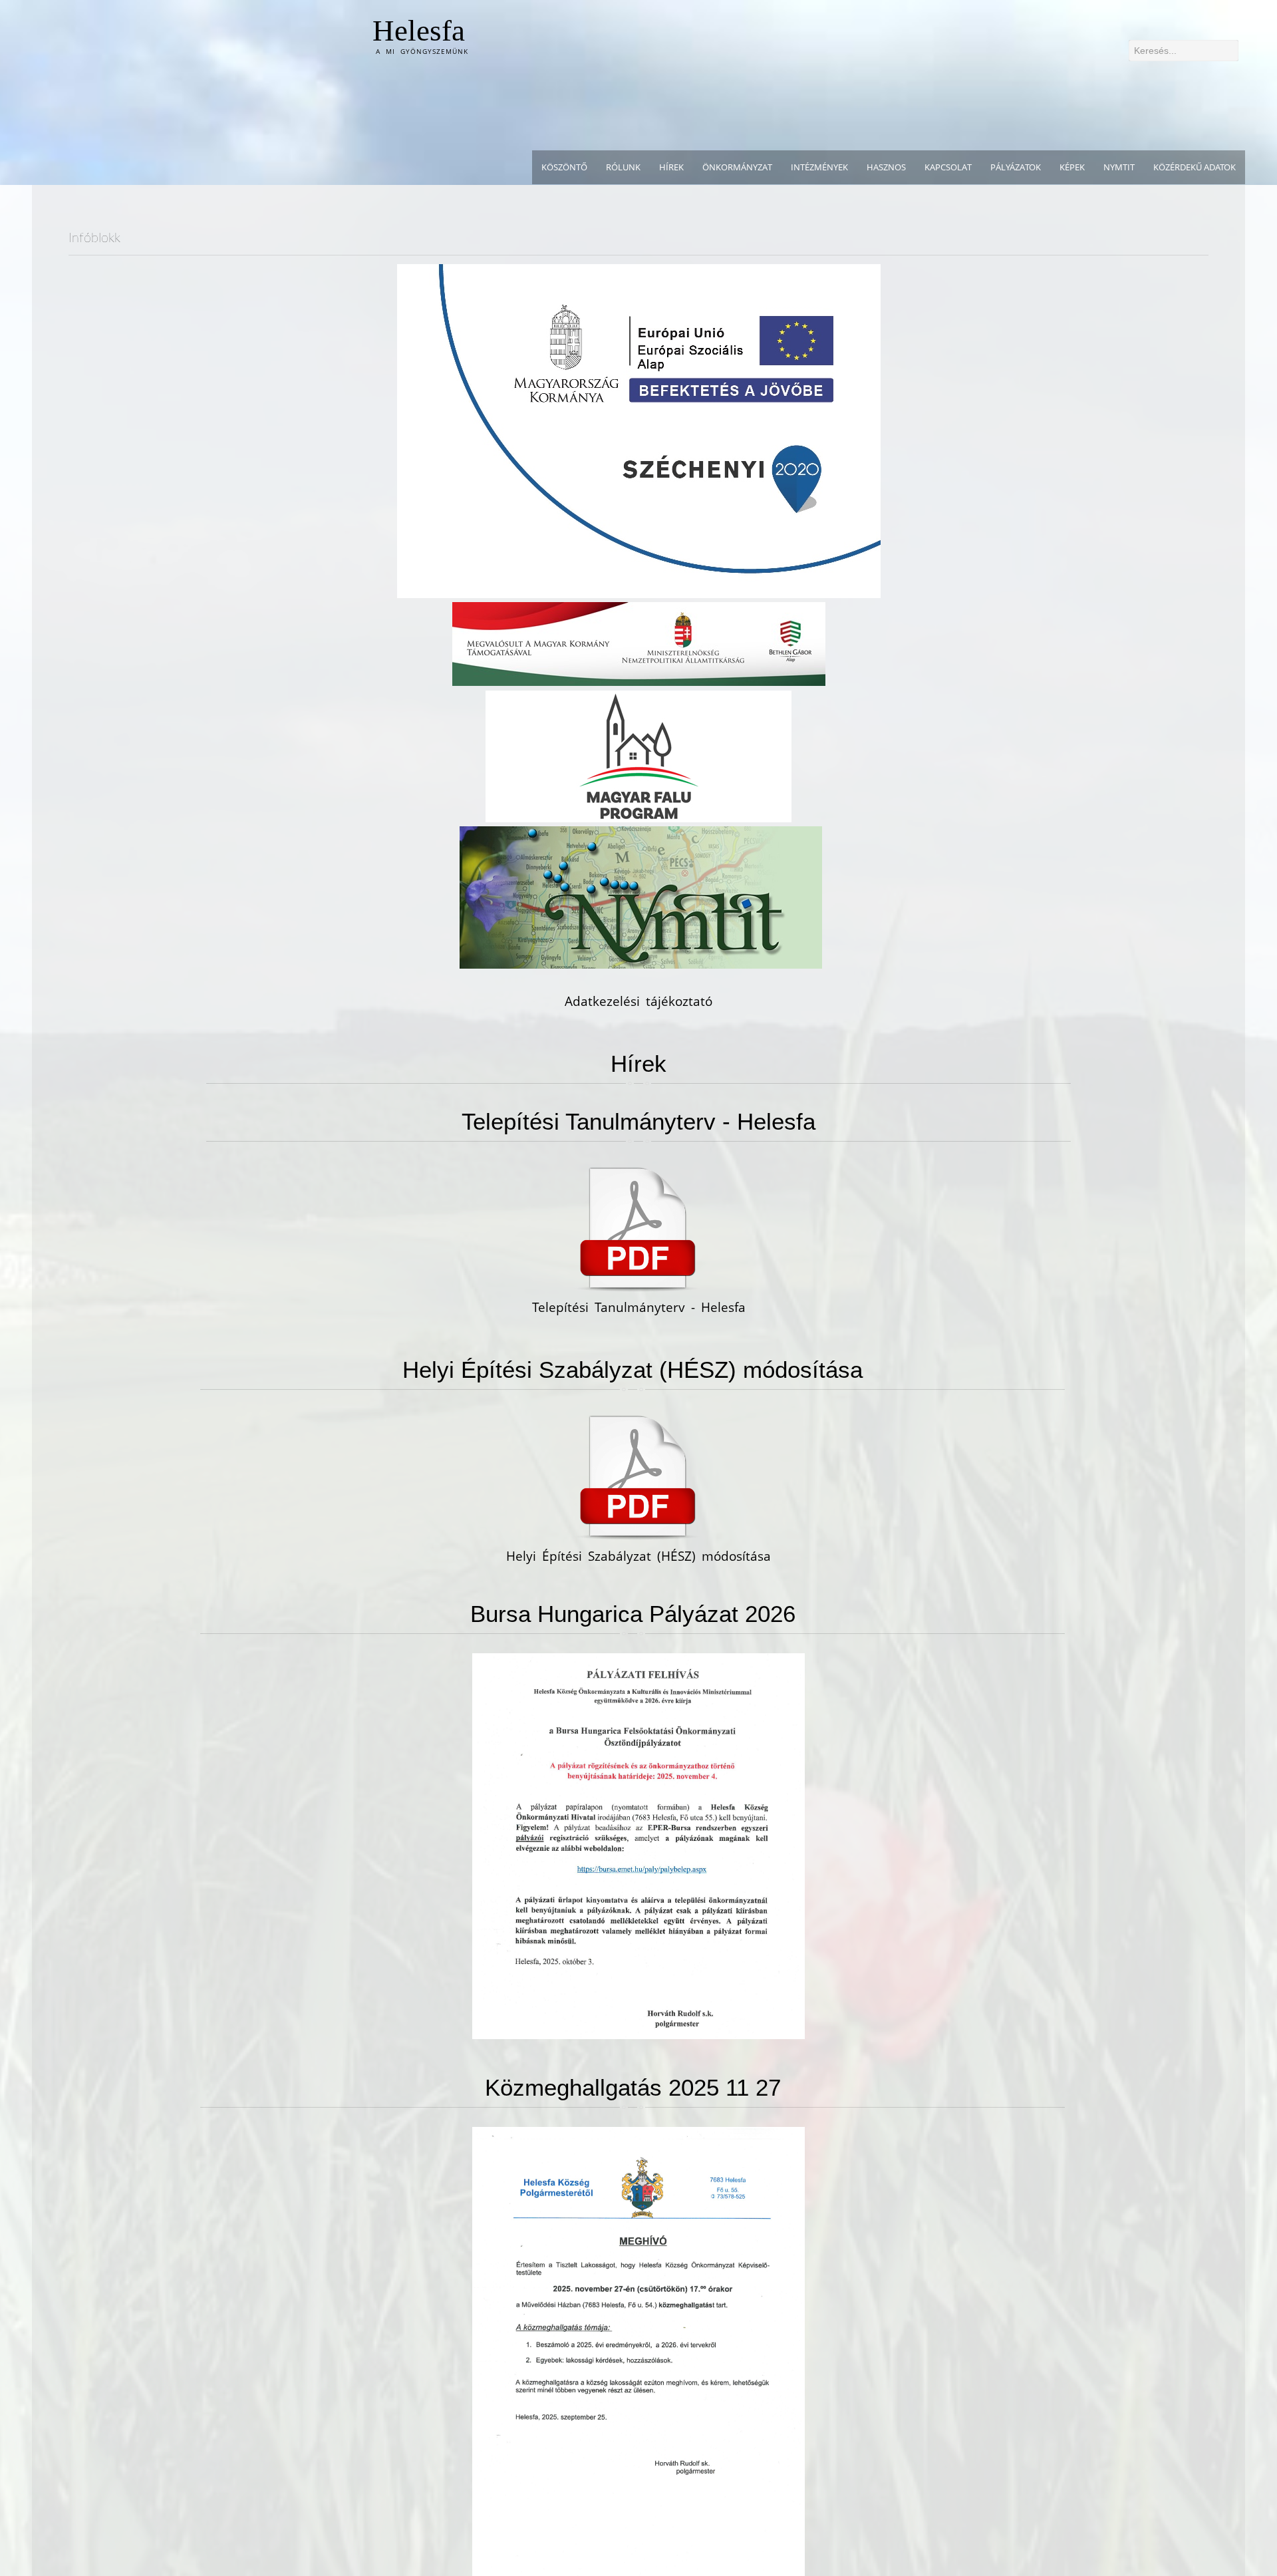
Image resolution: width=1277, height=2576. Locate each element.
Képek (1072, 167)
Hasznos (886, 167)
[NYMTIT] (641, 897)
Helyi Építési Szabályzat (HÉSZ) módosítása (633, 1369)
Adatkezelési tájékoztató (638, 1001)
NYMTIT (1119, 167)
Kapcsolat (948, 167)
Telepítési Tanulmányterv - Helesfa (638, 1121)
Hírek (671, 167)
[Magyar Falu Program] (638, 755)
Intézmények (819, 167)
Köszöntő (564, 167)
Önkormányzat (737, 167)
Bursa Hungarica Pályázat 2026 (633, 1614)
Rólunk (623, 167)
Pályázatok (1016, 167)
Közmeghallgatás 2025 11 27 (633, 2087)
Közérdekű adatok (1195, 167)
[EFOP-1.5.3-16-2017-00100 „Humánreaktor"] (639, 430)
